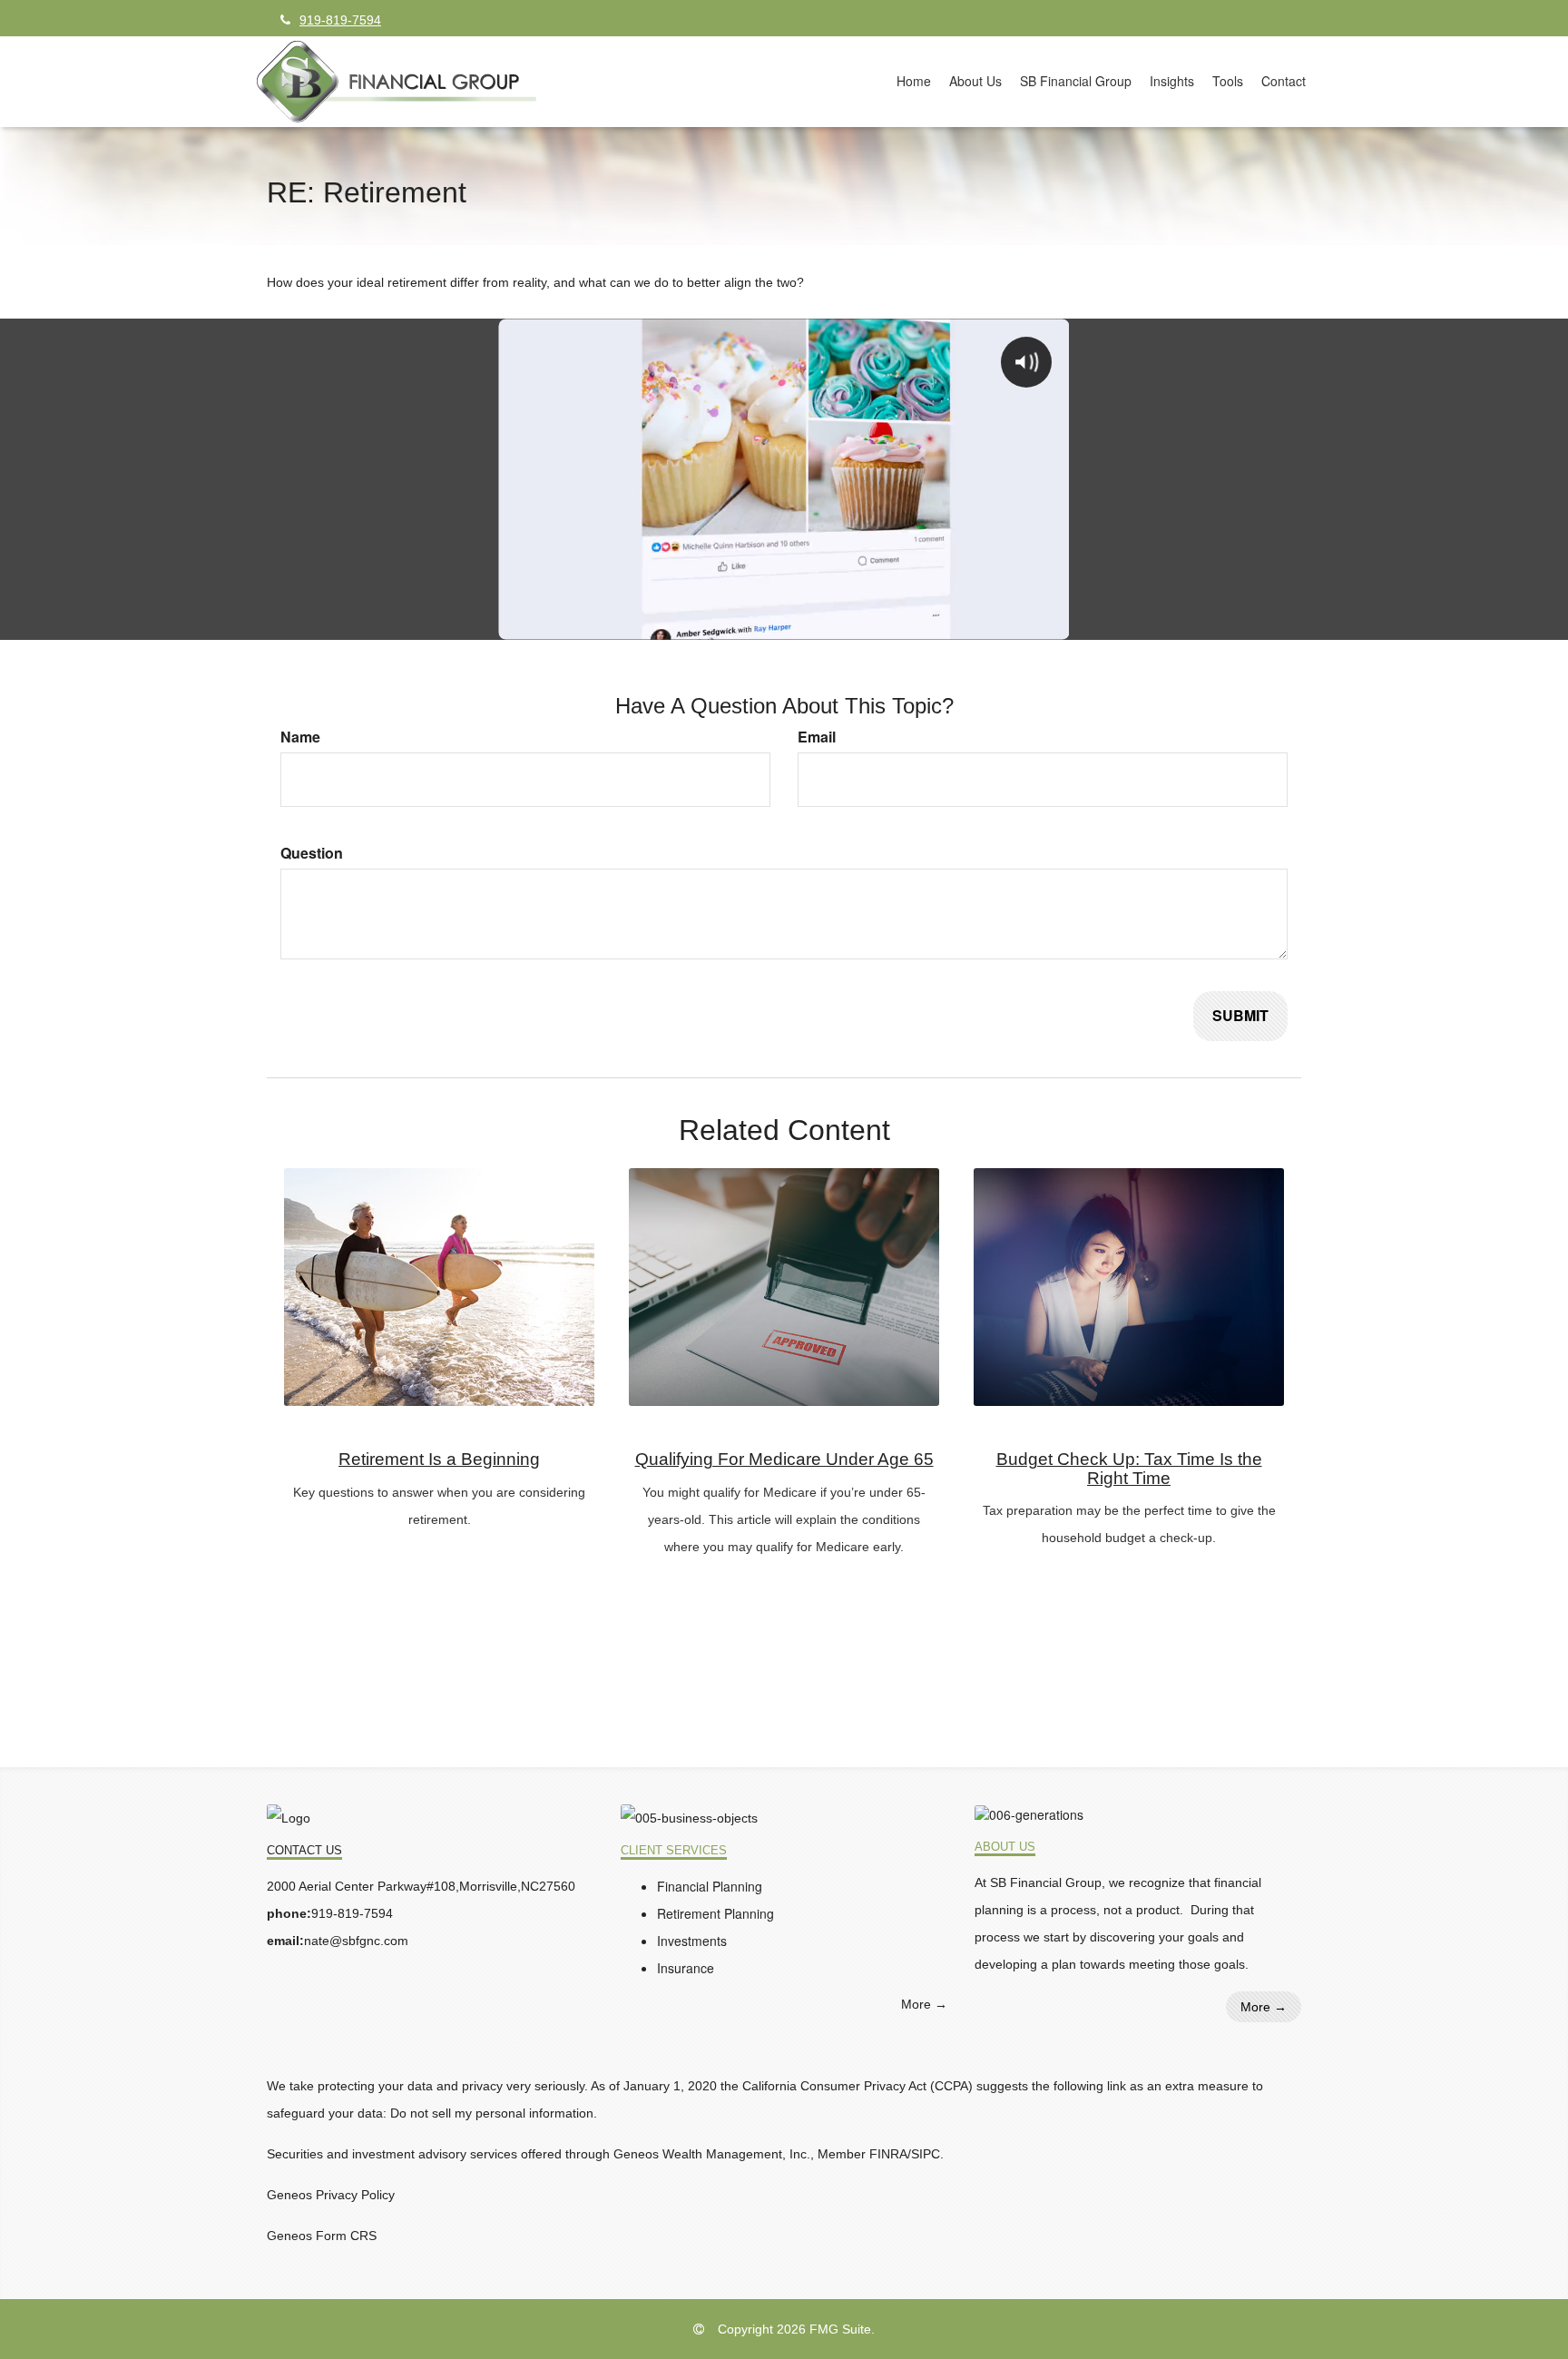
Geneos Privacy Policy (331, 2195)
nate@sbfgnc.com (356, 1941)
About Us (1005, 1847)
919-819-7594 (340, 20)
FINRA (888, 2154)
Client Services (674, 1851)
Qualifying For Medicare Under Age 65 (784, 1459)
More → (924, 2004)
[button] (975, 81)
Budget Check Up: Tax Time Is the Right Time (1129, 1469)
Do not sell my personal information (492, 2113)
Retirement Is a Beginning (439, 1459)
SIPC (926, 2154)
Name (300, 737)
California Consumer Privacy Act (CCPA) (857, 2086)
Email (817, 737)
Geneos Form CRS (322, 2236)
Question (312, 853)
